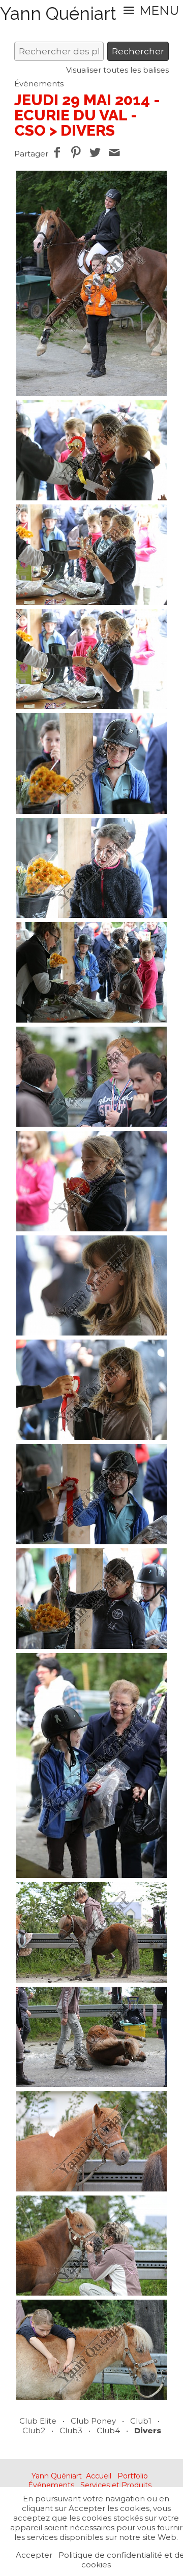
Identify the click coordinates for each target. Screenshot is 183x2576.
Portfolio (133, 2476)
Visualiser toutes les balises (117, 70)
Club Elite (38, 2421)
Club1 (141, 2421)
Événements (39, 84)
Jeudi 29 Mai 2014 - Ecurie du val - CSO (87, 115)
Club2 (34, 2430)
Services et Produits (116, 2485)
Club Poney (93, 2421)
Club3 (71, 2430)
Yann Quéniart (57, 2476)
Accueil (99, 2476)
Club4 (108, 2430)
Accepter (34, 2555)
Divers (148, 2430)
